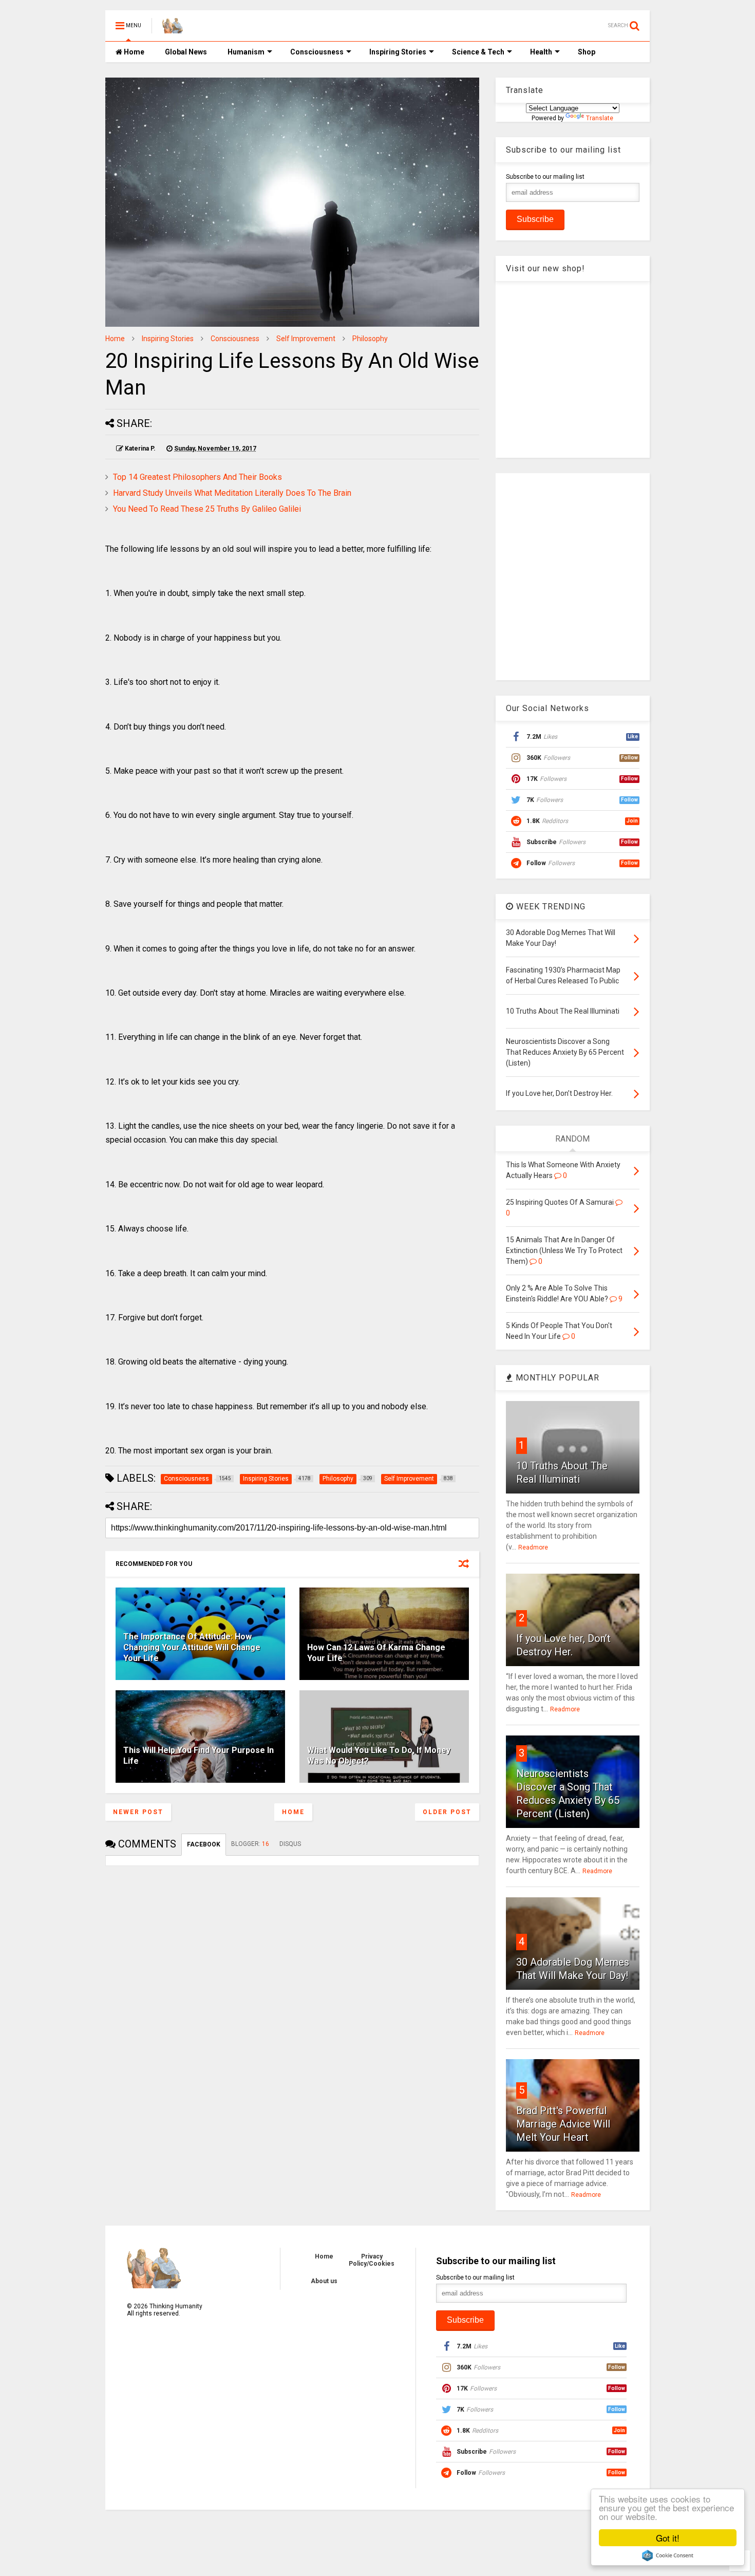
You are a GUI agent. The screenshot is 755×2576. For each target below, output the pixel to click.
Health (541, 52)
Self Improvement (306, 339)
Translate (600, 118)
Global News (186, 52)
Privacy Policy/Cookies (372, 2260)
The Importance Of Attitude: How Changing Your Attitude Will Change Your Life (192, 1647)
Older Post (447, 1812)
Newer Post (138, 1812)
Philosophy (370, 339)
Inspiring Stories (398, 52)
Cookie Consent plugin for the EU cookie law (668, 2555)
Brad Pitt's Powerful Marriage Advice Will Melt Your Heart (563, 2124)
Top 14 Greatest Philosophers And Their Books (197, 477)
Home (133, 52)
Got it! (668, 2538)
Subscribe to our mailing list (545, 177)
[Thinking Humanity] (173, 29)
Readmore (533, 1547)
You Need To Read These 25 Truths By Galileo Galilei (207, 509)
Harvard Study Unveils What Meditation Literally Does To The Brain (232, 493)
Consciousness (317, 52)
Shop (587, 52)
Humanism (246, 52)
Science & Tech (478, 52)
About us (324, 2281)
